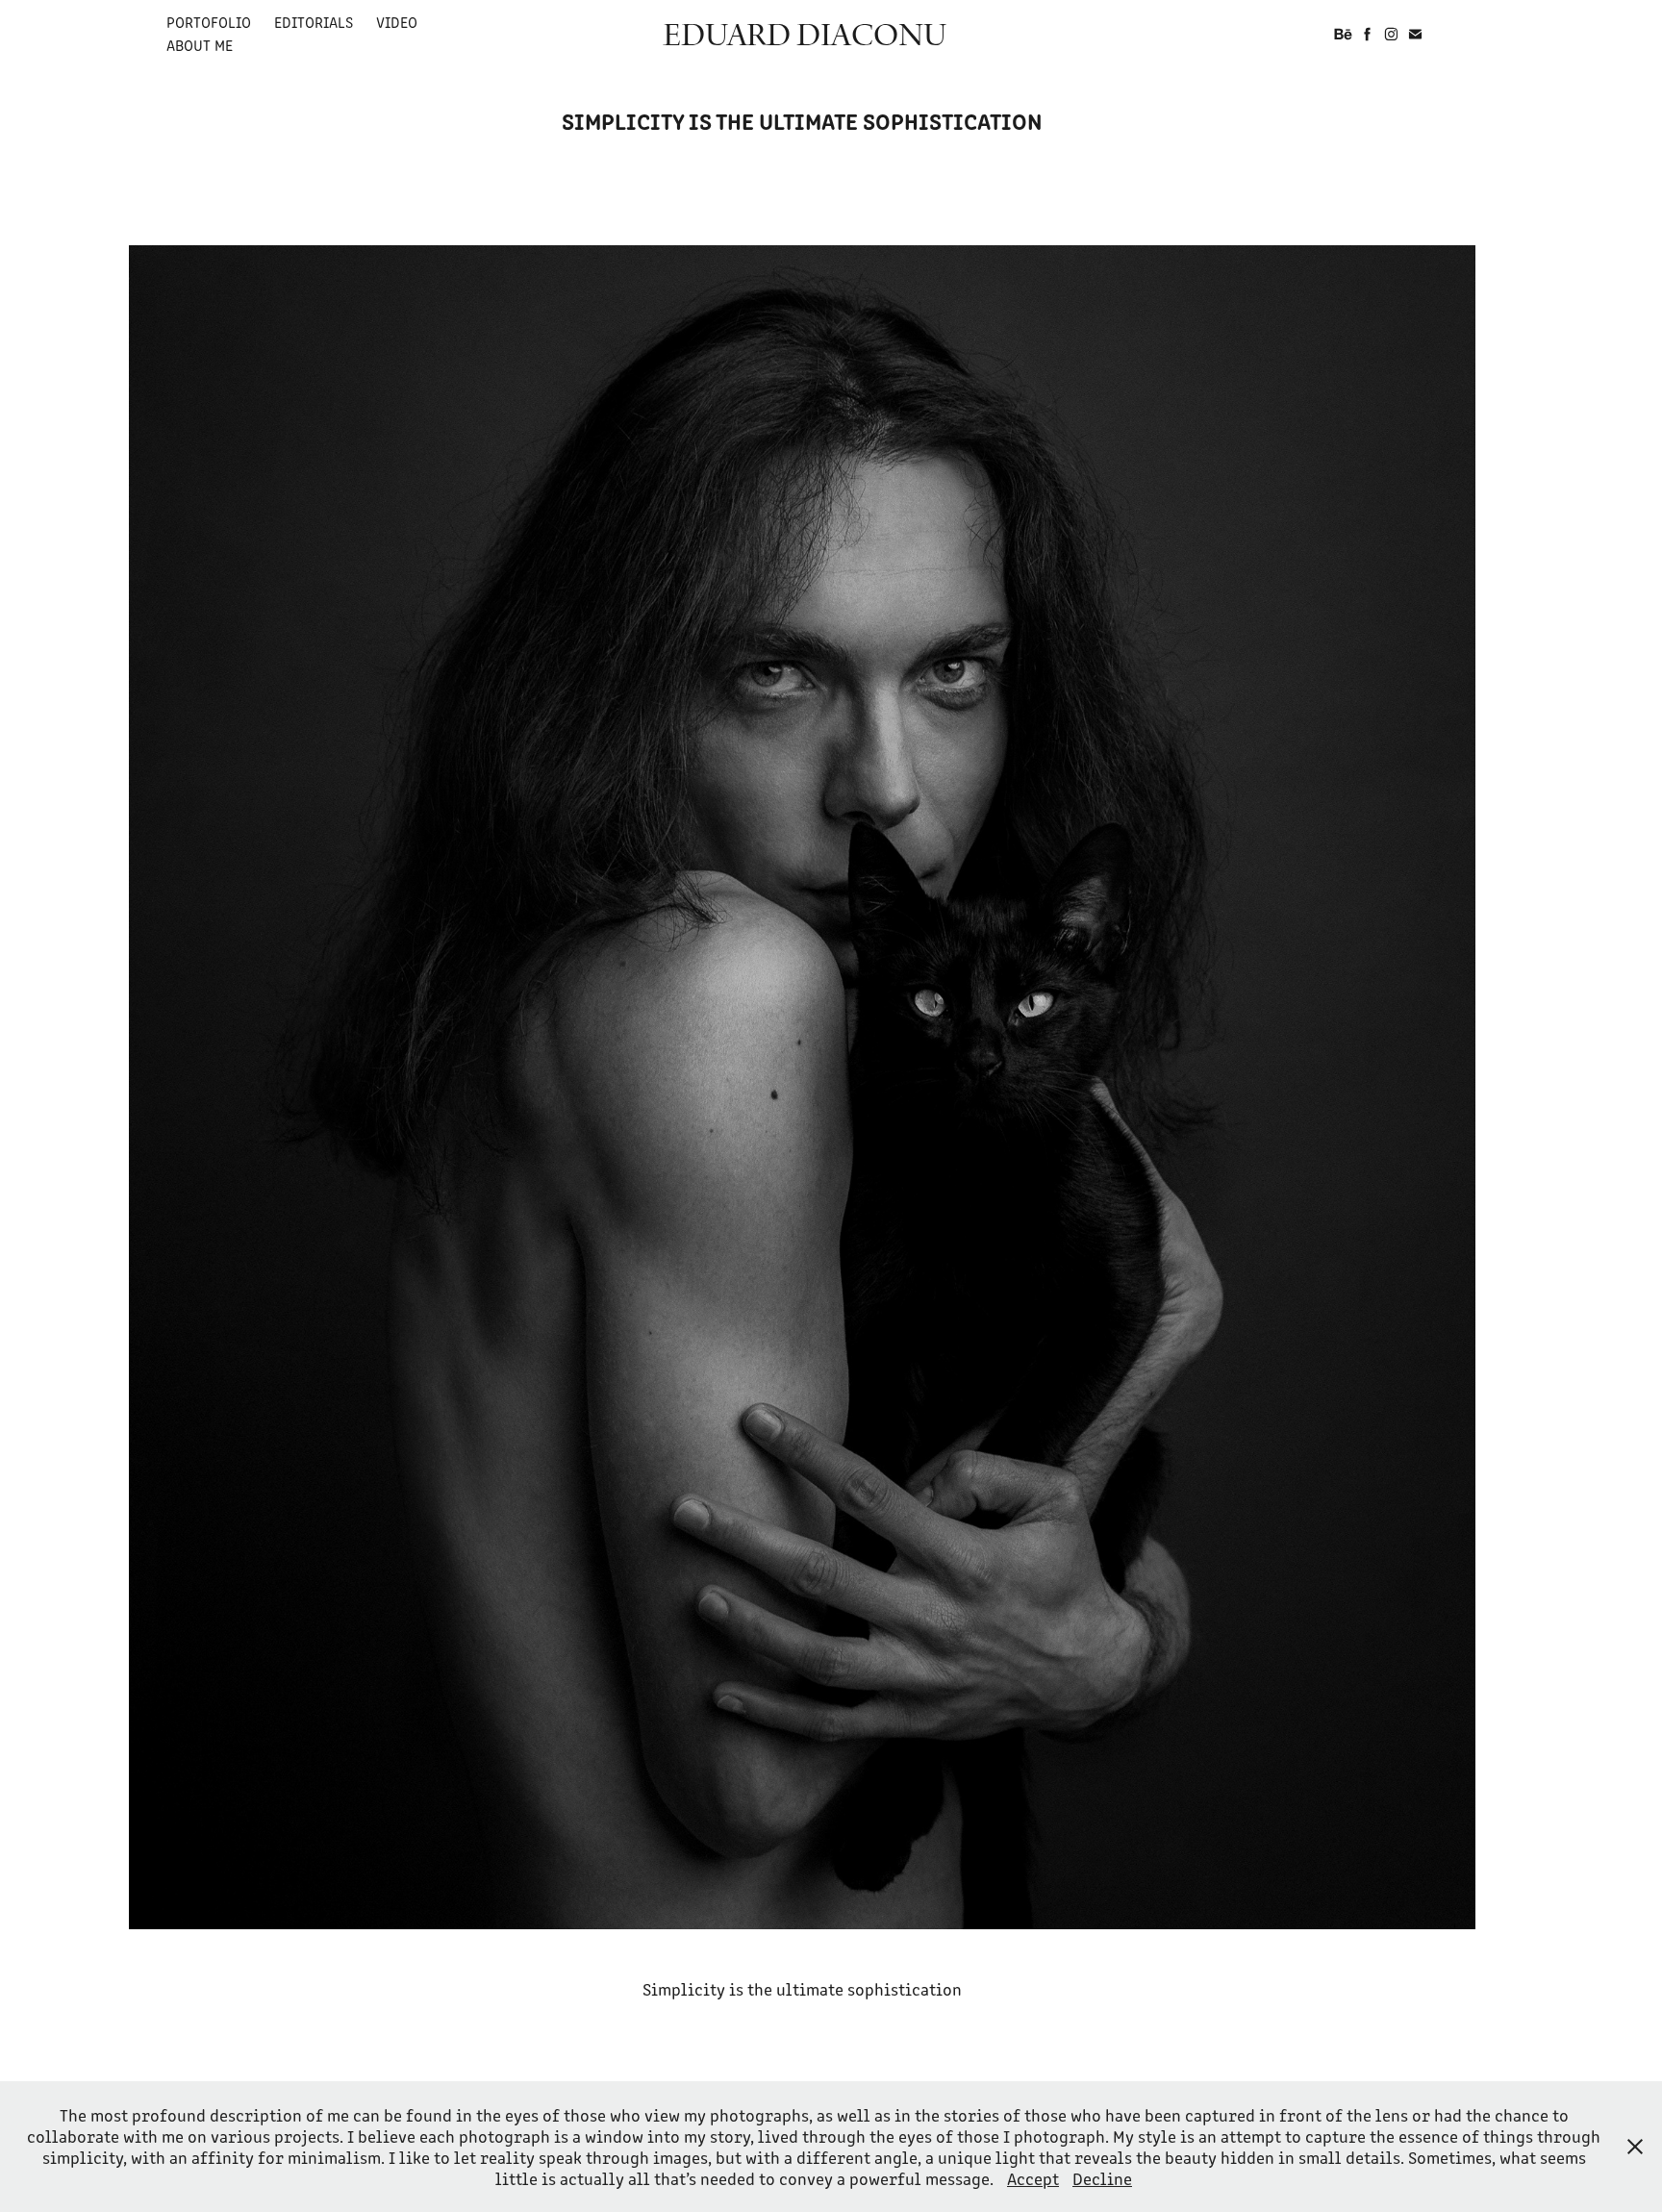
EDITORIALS (314, 22)
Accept (1033, 2178)
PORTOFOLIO (209, 22)
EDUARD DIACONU (805, 34)
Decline (1102, 2178)
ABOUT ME (200, 45)
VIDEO (397, 22)
